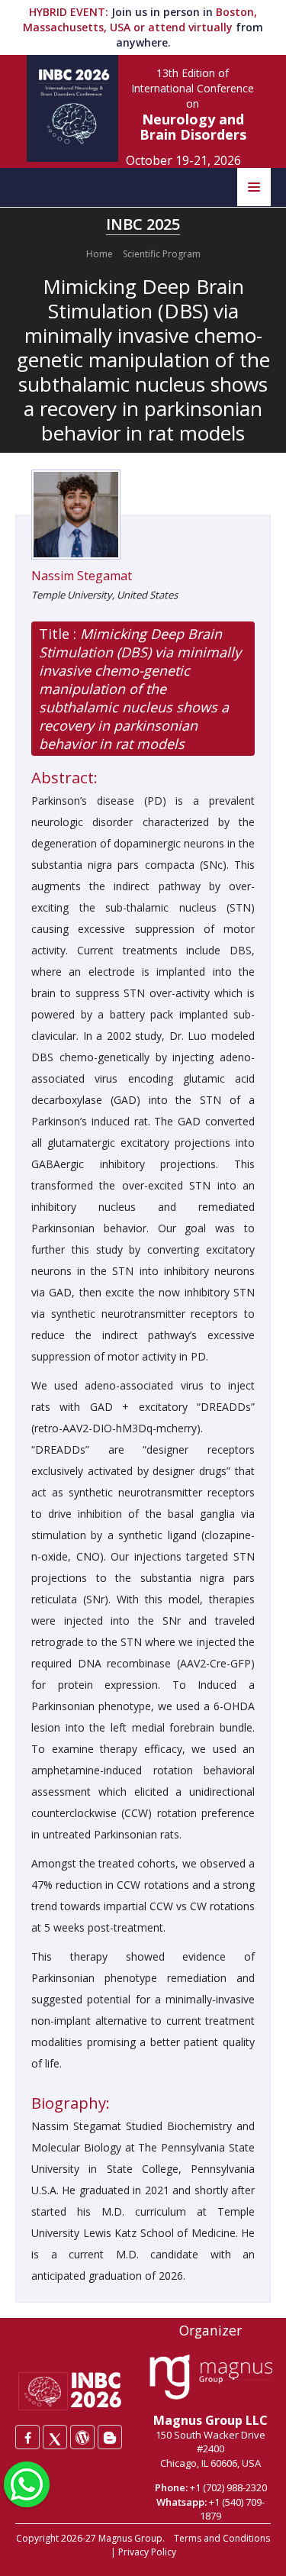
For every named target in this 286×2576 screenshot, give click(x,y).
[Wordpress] (82, 2437)
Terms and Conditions (222, 2538)
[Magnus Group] (211, 2377)
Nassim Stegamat (82, 576)
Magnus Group (130, 2538)
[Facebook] (27, 2437)
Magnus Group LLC (210, 2420)
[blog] (110, 2437)
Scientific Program (162, 254)
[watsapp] (27, 2483)
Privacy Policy (147, 2552)
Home (100, 254)
